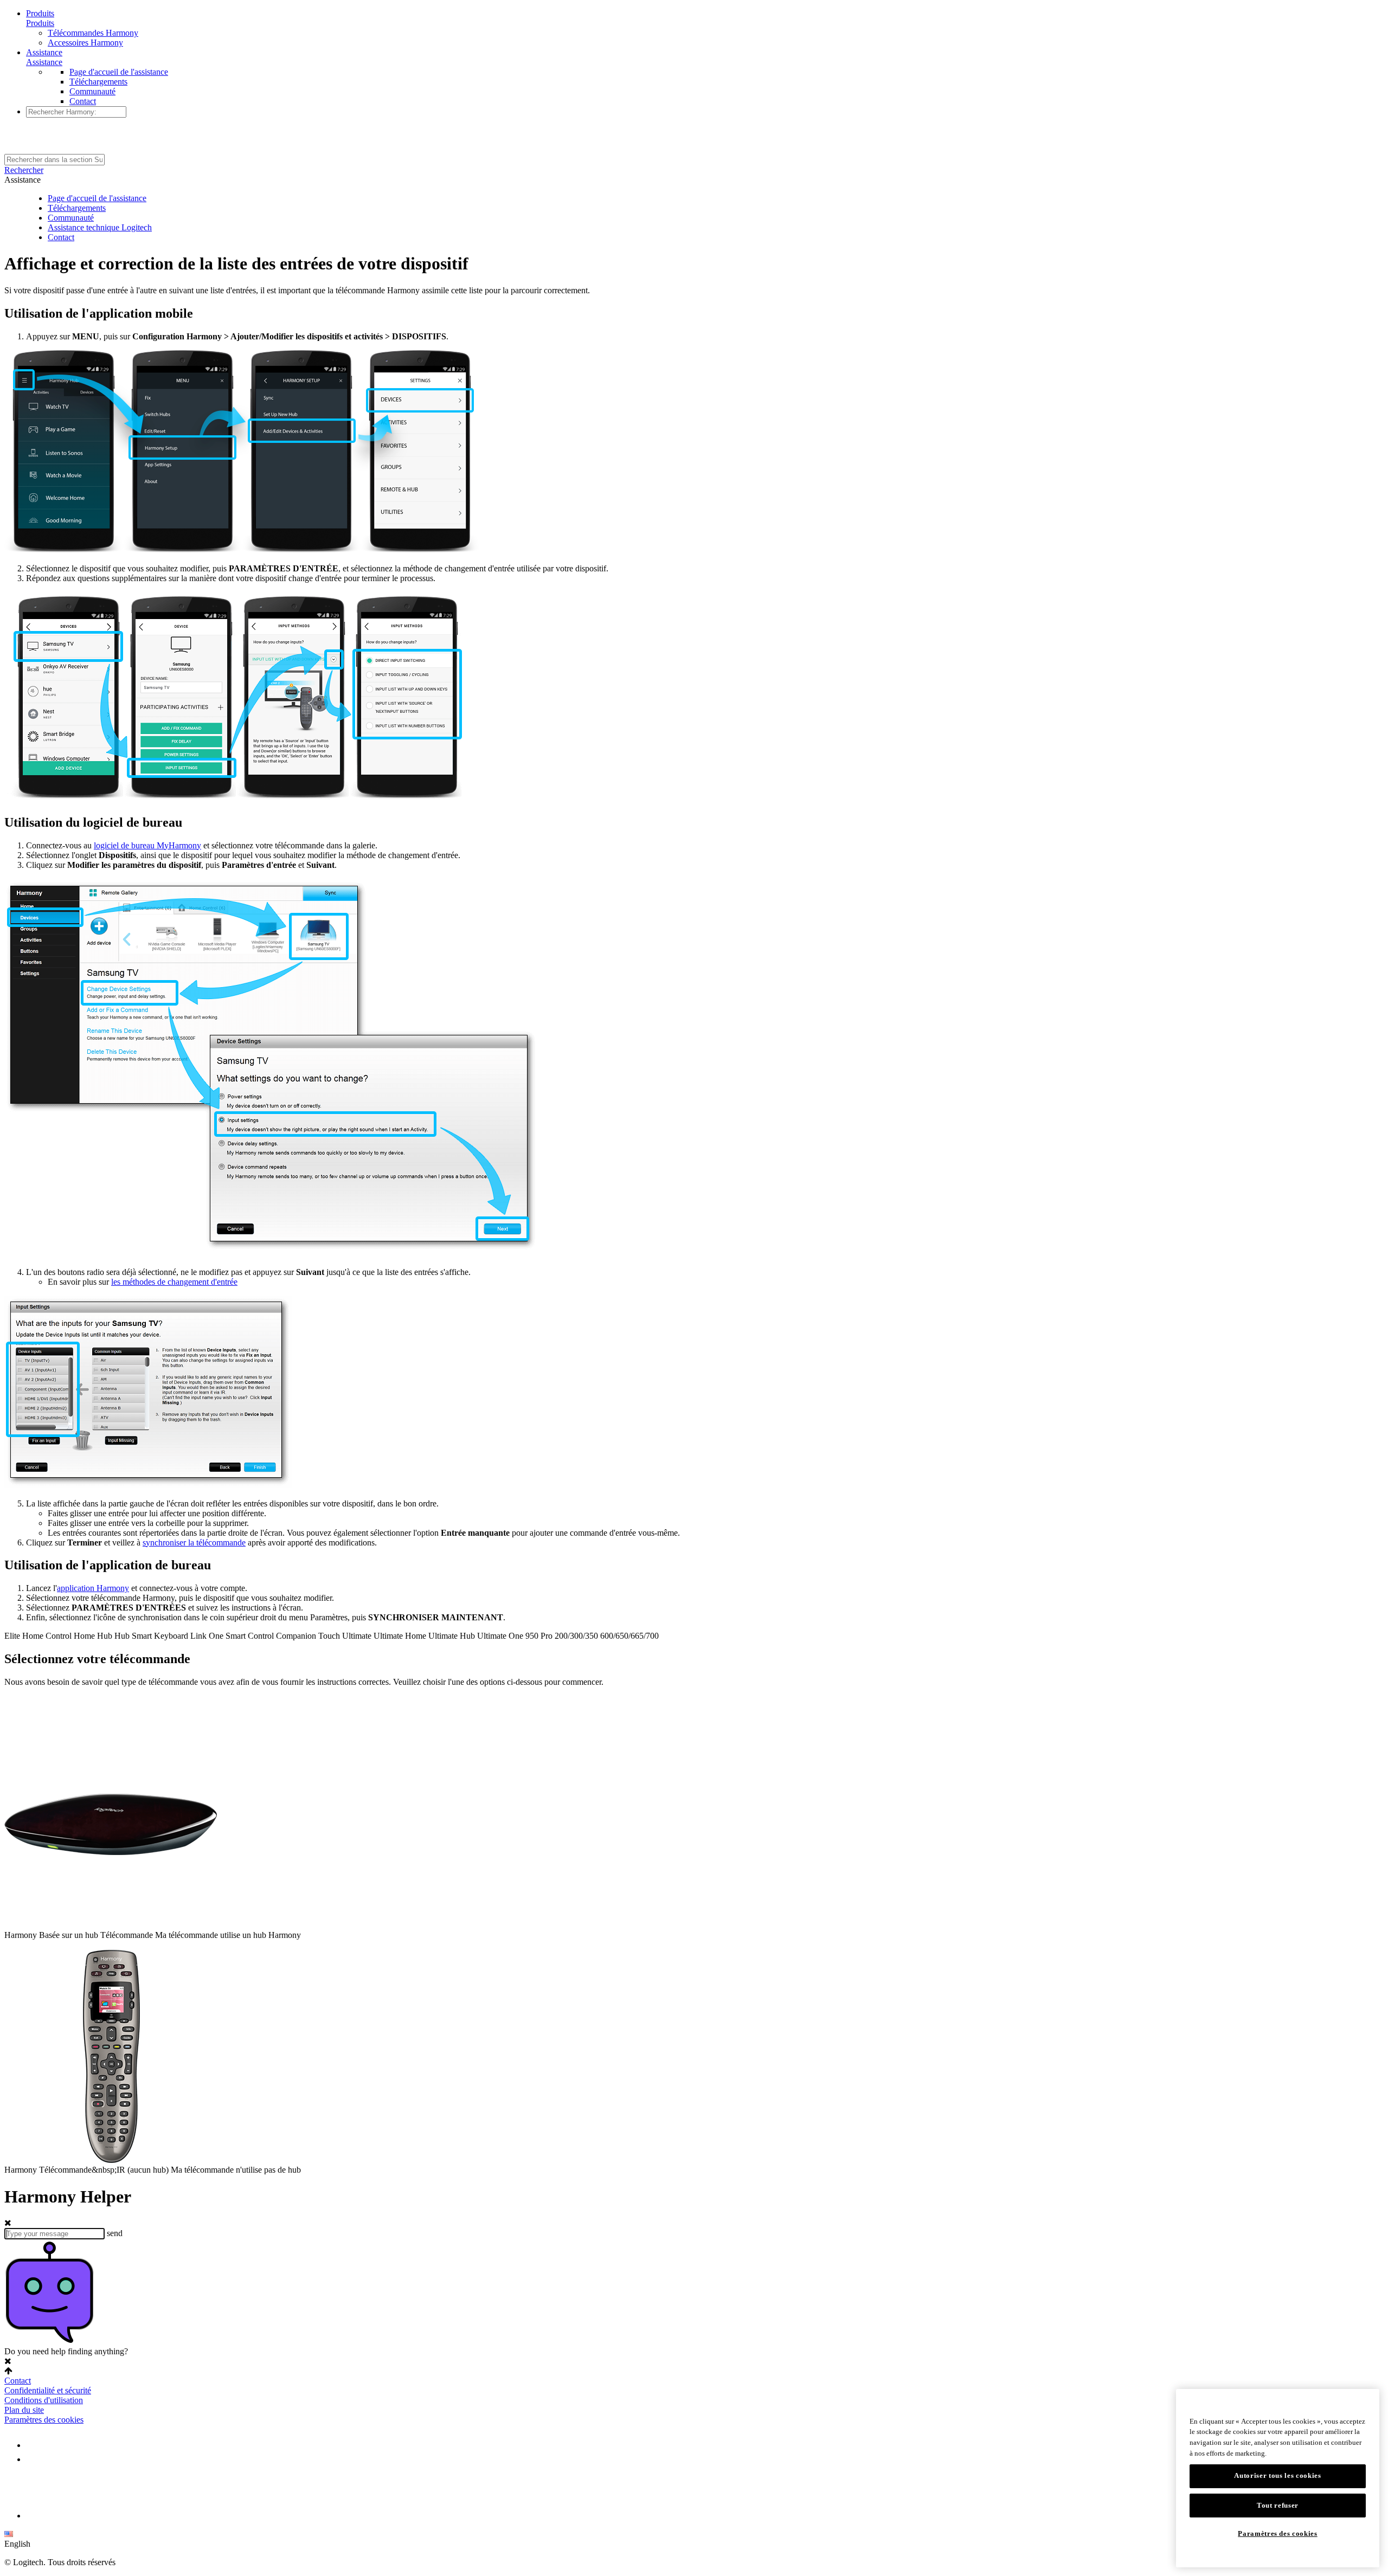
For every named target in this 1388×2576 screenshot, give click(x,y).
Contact (83, 101)
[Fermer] (1366, 2405)
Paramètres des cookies (44, 2420)
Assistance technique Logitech (100, 227)
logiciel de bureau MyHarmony (147, 845)
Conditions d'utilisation (44, 2400)
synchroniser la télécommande (194, 1543)
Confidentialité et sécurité (48, 2390)
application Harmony (93, 1588)
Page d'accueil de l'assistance (119, 72)
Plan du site (24, 2410)
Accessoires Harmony (85, 43)
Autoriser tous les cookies (1277, 2476)
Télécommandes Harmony (93, 33)
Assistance (44, 52)
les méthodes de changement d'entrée (174, 1282)
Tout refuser (1278, 2505)
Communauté (92, 91)
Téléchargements (98, 82)
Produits (40, 13)
